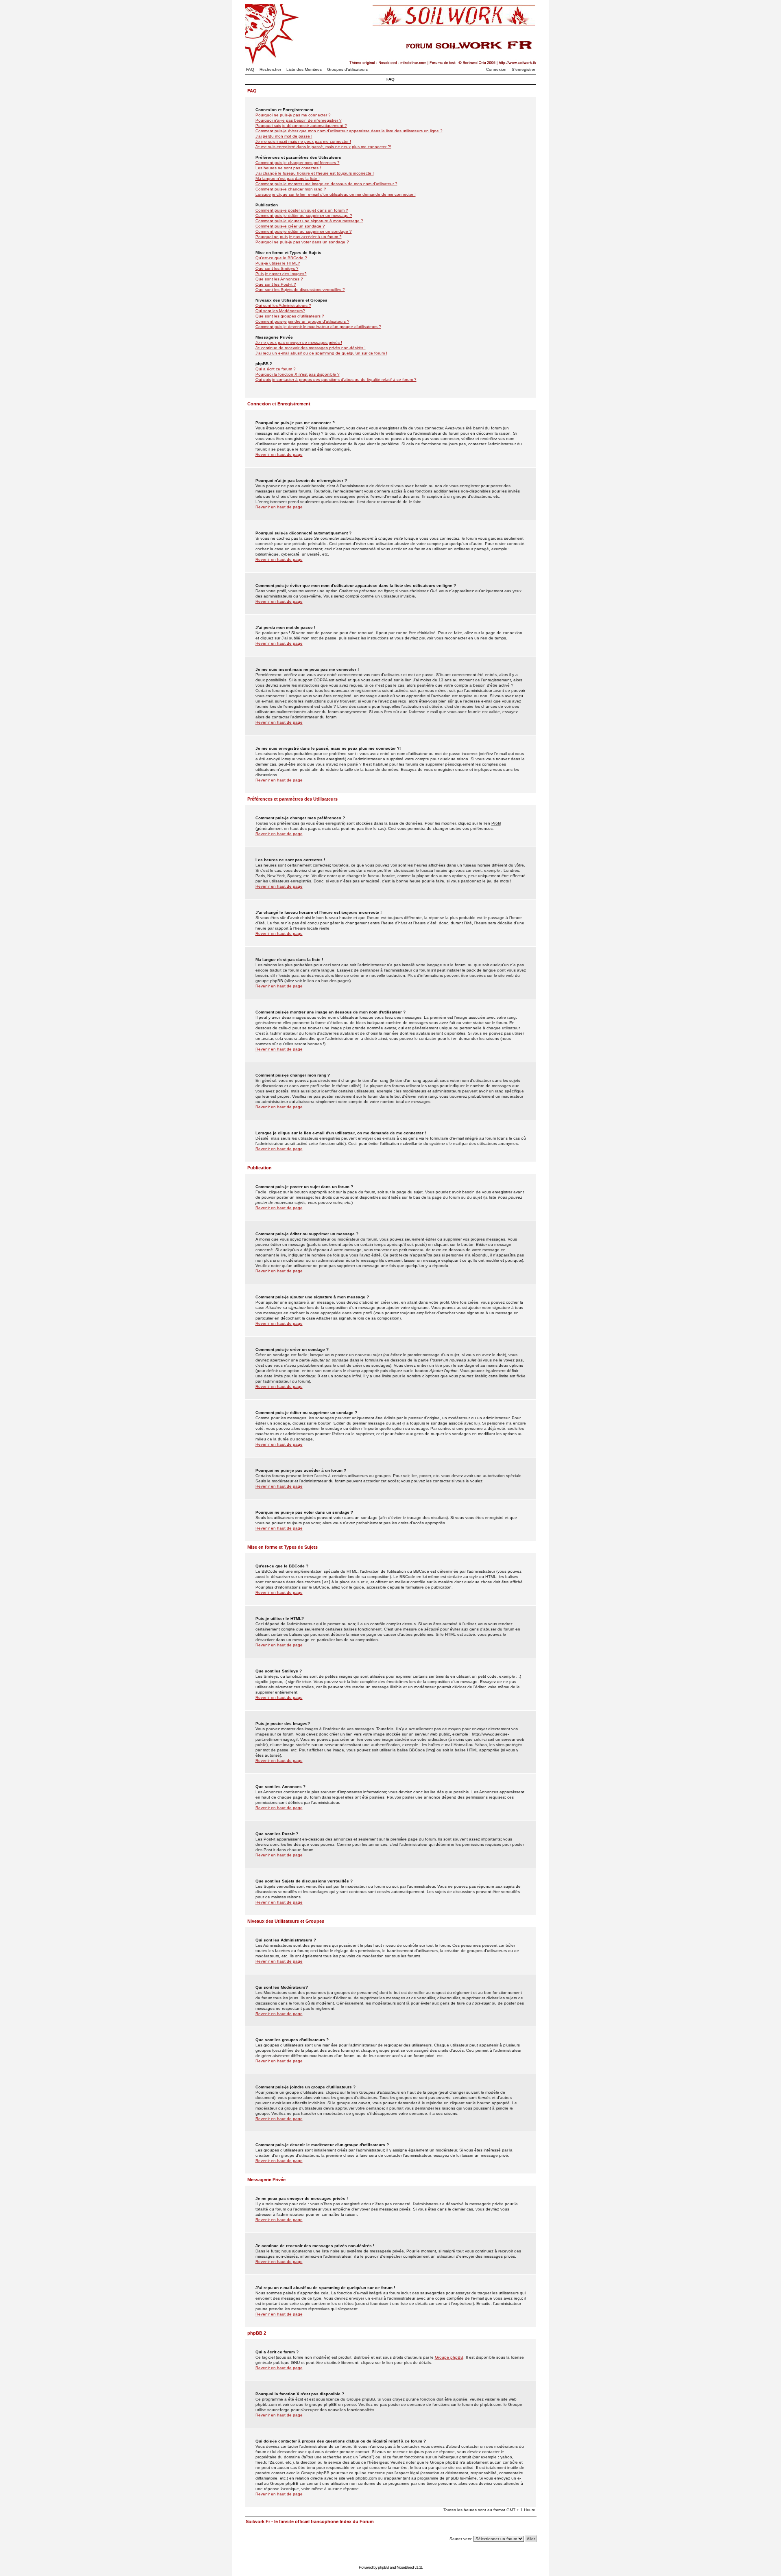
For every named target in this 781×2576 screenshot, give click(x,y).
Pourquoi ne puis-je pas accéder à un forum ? (299, 237)
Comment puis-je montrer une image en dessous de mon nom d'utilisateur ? (326, 184)
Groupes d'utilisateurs (347, 69)
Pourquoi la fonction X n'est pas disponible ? (298, 374)
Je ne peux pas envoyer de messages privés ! (299, 343)
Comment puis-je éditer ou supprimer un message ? (304, 216)
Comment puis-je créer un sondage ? (290, 226)
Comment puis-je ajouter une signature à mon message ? (309, 221)
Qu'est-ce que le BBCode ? (281, 258)
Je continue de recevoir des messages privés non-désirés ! (311, 348)
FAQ (250, 69)
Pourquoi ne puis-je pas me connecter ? (293, 115)
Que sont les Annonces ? (279, 279)
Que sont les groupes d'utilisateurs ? (290, 316)
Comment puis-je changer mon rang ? (291, 189)
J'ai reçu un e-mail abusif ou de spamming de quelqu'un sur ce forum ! (321, 353)
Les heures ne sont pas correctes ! (288, 168)
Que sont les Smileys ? (277, 268)
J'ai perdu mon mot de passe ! (284, 136)
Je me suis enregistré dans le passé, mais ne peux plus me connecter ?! (323, 147)
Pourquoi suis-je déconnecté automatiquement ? (301, 126)
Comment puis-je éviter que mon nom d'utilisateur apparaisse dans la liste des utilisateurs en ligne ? (349, 131)
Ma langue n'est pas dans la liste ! (288, 178)
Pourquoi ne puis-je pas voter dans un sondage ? (302, 242)
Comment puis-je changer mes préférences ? (298, 163)
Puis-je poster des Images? (281, 274)
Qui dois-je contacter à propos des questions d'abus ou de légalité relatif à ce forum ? (336, 380)
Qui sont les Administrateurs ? (283, 305)
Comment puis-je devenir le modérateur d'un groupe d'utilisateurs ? (318, 327)
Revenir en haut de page (279, 454)
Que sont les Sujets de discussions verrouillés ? (300, 290)
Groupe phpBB (449, 2357)
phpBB (383, 2567)
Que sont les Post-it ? (276, 284)
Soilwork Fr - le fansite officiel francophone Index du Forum (310, 2521)
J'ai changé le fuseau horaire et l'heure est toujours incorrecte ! (315, 173)
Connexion (496, 69)
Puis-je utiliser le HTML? (278, 263)
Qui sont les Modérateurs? (280, 311)
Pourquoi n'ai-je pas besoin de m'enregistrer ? (299, 120)
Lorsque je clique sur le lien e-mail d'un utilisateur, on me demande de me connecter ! (336, 194)
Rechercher (270, 69)
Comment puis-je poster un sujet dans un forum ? (302, 210)
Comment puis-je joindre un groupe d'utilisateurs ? (302, 321)
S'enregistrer (524, 69)
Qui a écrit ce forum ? (276, 369)
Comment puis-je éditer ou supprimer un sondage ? (304, 231)
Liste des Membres (304, 69)
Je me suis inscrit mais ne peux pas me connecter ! (303, 141)
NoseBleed (405, 2567)
